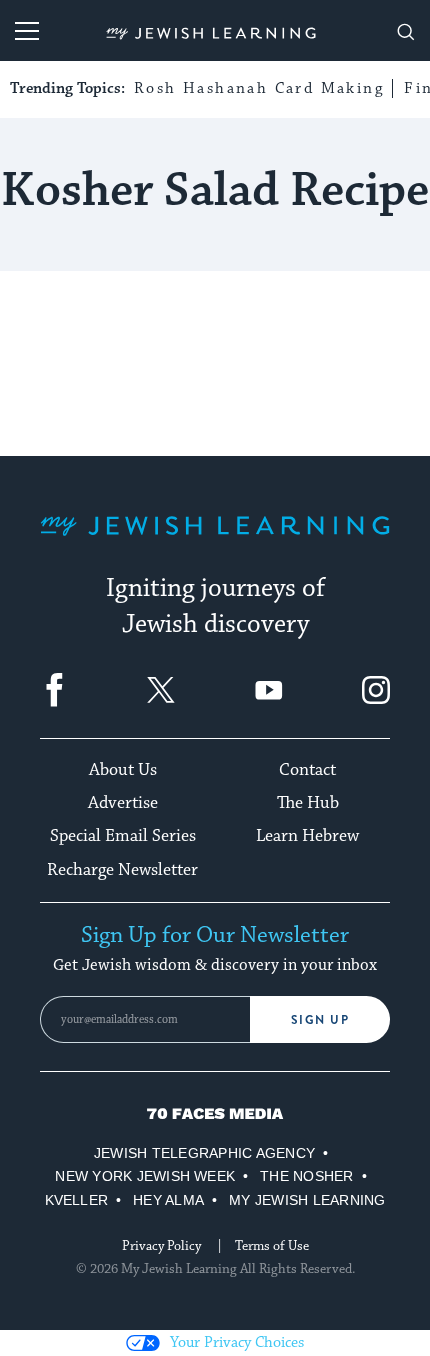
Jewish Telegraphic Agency (204, 1153)
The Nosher (306, 1176)
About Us (123, 770)
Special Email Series (123, 836)
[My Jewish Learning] (215, 541)
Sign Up (320, 1020)
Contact (307, 770)
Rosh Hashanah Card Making (259, 88)
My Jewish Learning (307, 1200)
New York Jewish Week (145, 1176)
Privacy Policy (161, 1246)
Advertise (123, 803)
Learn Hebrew (307, 836)
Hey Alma (168, 1200)
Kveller (77, 1200)
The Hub (308, 803)
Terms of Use (272, 1246)
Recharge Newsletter (122, 870)
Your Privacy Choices (237, 1342)
